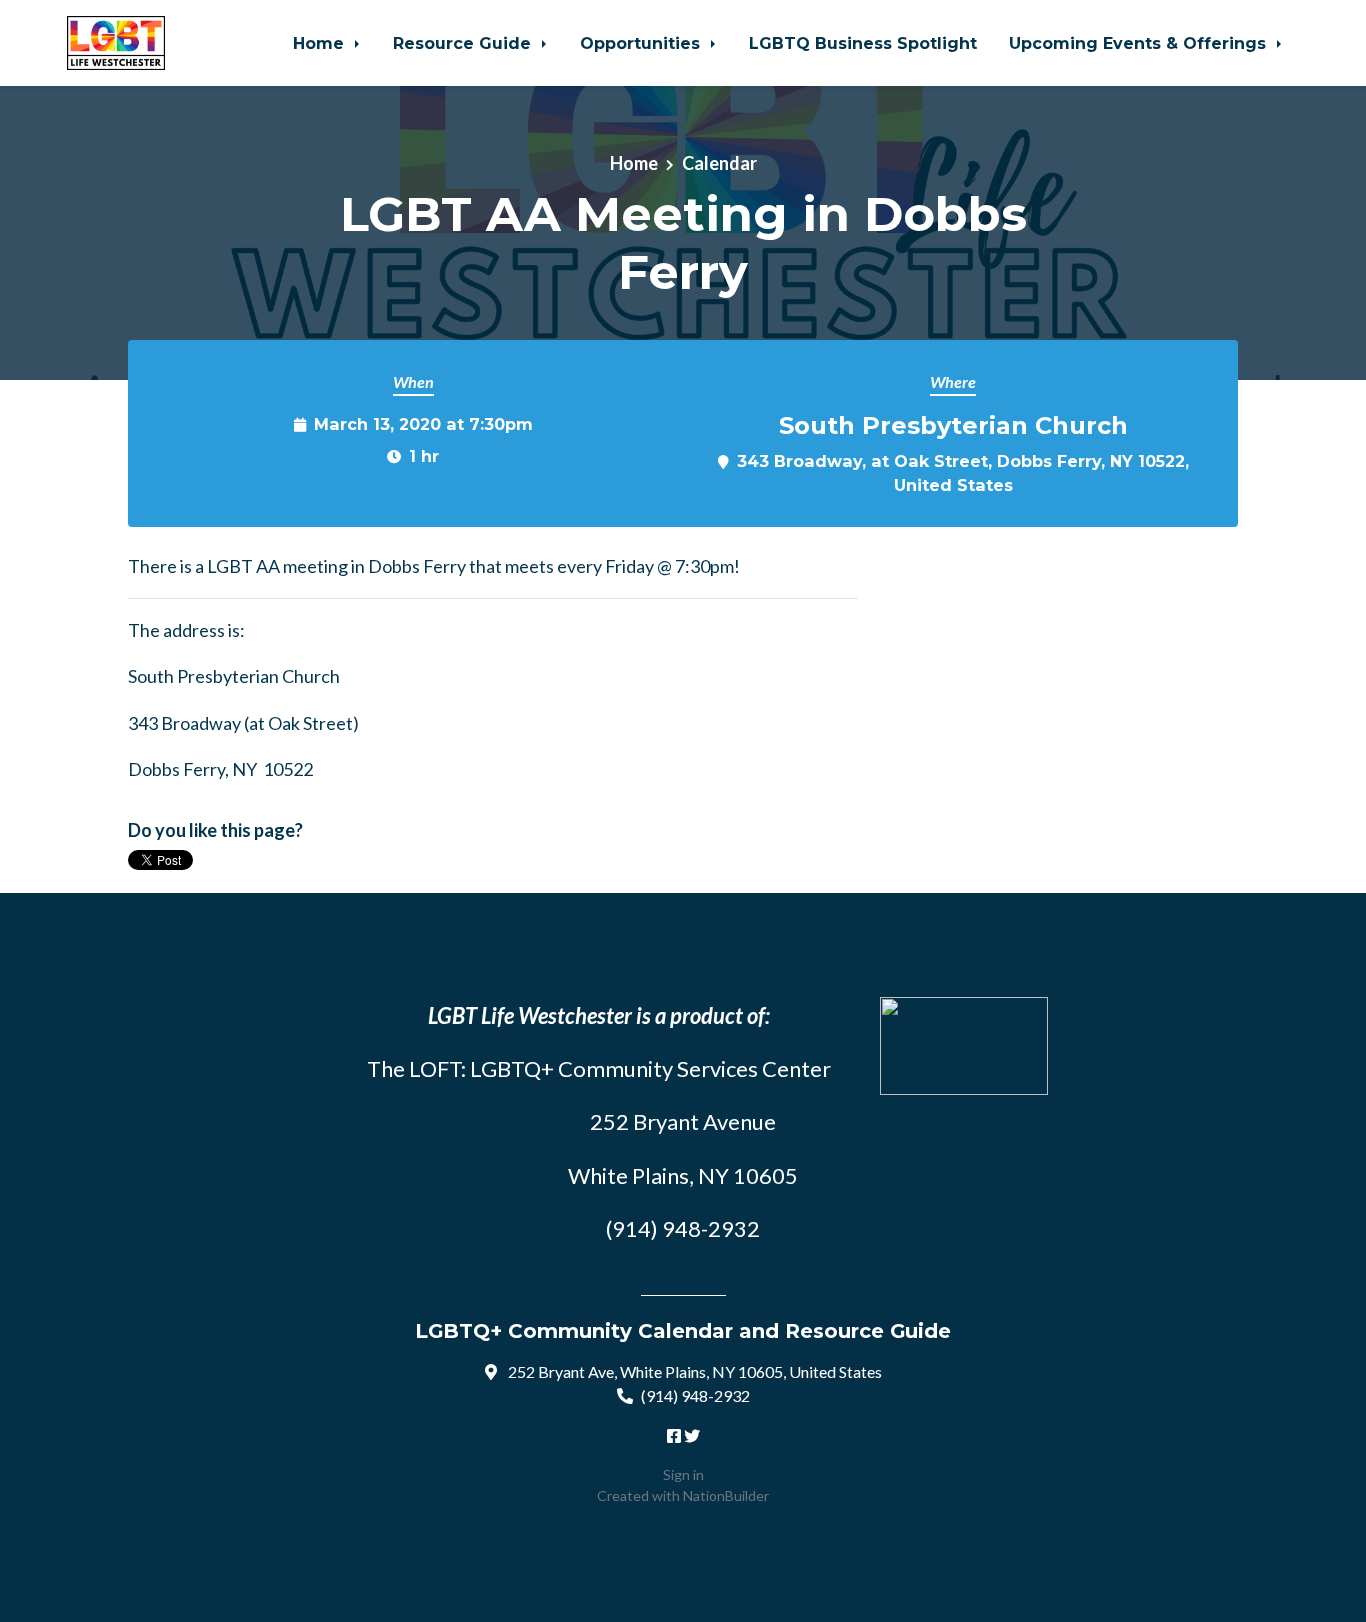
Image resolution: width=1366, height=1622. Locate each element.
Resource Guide (464, 43)
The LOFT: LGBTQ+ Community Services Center (599, 1068)
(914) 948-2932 (695, 1395)
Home (321, 43)
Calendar (719, 163)
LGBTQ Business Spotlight (863, 43)
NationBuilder (726, 1495)
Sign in (683, 1474)
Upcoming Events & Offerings (1140, 43)
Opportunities (642, 43)
